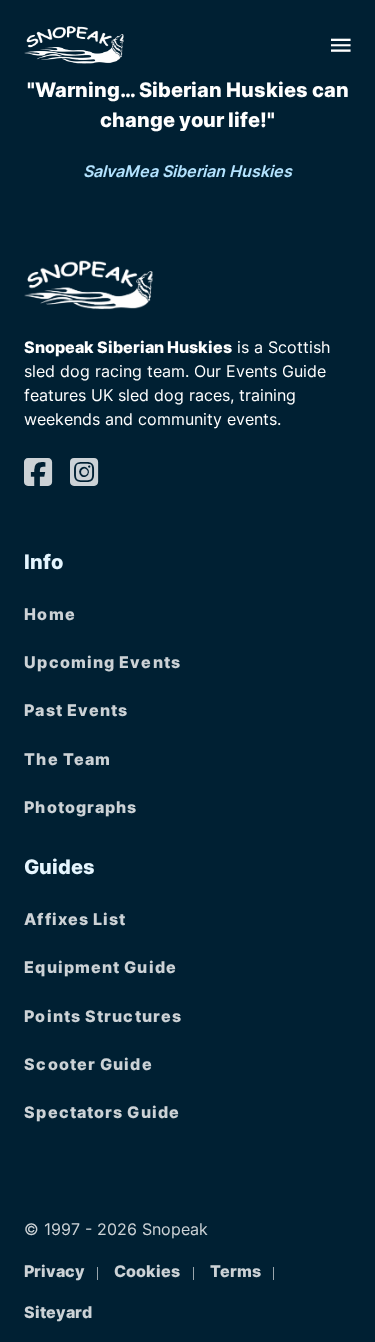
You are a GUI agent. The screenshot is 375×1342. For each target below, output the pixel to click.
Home (49, 614)
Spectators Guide (102, 1112)
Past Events (76, 710)
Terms (235, 1271)
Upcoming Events (102, 662)
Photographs (80, 807)
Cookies (147, 1271)
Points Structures (103, 1016)
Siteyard (58, 1312)
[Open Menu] (341, 45)
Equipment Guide (100, 967)
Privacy (54, 1271)
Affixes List (75, 919)
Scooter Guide (88, 1064)
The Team (67, 759)
